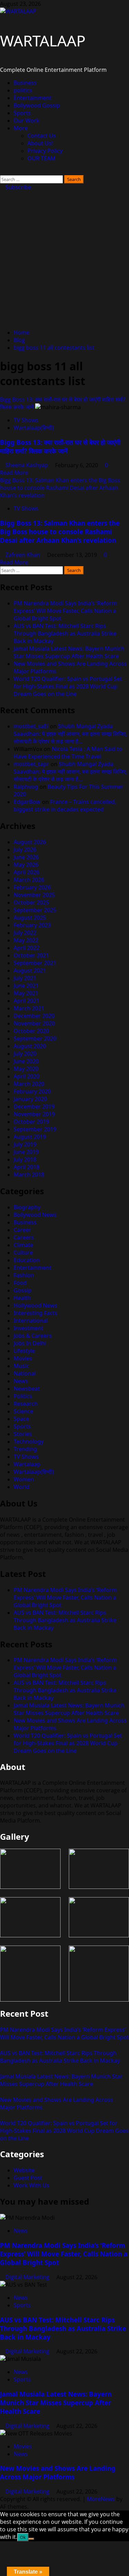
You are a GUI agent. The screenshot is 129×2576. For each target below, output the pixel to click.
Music (21, 1366)
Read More (14, 473)
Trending (25, 1449)
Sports (22, 113)
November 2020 (34, 1023)
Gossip (23, 1290)
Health (22, 1298)
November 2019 (34, 1114)
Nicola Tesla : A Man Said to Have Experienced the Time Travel (68, 753)
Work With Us (32, 2185)
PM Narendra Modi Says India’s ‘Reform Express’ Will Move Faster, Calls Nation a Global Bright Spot (65, 611)
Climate (24, 1245)
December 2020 (34, 1016)
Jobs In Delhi (30, 1343)
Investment (29, 1328)
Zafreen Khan (24, 555)
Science (24, 1411)
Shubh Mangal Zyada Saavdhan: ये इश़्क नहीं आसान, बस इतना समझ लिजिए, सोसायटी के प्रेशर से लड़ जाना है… (71, 734)
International (31, 1321)
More (21, 128)
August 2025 (30, 918)
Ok (23, 2537)
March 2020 (29, 1084)
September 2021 (35, 963)
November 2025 (34, 895)
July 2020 (25, 1054)
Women (24, 1479)
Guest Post (28, 2178)
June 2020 (26, 1061)
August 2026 (30, 842)
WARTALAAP (43, 41)
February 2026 (32, 887)
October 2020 (31, 1031)
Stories (23, 1434)
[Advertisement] (64, 259)
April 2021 (27, 1001)
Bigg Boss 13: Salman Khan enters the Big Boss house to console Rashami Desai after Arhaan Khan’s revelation (60, 488)
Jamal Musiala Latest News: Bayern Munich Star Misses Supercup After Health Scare (69, 652)
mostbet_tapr (31, 764)
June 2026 (26, 857)
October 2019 (31, 1122)
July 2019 (25, 1144)
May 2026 (26, 865)
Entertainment (33, 98)
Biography (27, 1207)
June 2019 (26, 1152)
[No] (31, 2539)
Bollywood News (35, 1215)
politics (23, 90)
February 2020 (32, 1091)
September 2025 (35, 910)
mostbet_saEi (31, 726)
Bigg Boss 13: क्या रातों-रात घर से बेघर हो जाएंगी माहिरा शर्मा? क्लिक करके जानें (60, 447)
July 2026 (25, 850)
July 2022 (25, 933)
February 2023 (32, 925)
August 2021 (30, 971)
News (21, 1381)
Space (21, 1419)
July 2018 (25, 1160)
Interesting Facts (36, 1313)
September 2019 (35, 1129)
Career (23, 1230)
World (22, 1487)
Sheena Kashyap (28, 465)
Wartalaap (27, 1464)
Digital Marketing (28, 2277)
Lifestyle (24, 1351)
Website (24, 2170)
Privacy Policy (45, 151)
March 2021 (29, 1008)
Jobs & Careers (33, 1336)
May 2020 (26, 1069)
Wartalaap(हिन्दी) (34, 428)
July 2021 (25, 978)
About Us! (40, 143)
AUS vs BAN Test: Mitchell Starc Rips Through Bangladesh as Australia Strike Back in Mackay (65, 634)
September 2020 (35, 1039)
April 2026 (27, 872)
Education (27, 1260)
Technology (29, 1442)
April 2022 (27, 948)
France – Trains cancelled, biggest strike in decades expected (65, 806)
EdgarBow (27, 802)
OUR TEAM (42, 158)
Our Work (27, 121)
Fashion (24, 1275)
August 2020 (30, 1046)
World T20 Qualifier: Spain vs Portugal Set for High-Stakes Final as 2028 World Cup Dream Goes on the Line (68, 686)
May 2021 (26, 993)
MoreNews (101, 2499)
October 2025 (31, 903)
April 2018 (27, 1167)
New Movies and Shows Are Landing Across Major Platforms (58, 2473)
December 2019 (34, 1107)
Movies (23, 1358)
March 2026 (29, 880)
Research (26, 1404)
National (25, 1374)
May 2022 (26, 940)
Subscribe (18, 187)
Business (25, 83)
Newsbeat (27, 1389)
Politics (23, 1396)
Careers (24, 1237)
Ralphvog (26, 787)
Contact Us (42, 136)
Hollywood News (36, 1306)
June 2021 (26, 986)
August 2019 (30, 1137)
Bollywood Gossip (37, 105)
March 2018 (29, 1175)
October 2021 (31, 955)
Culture (23, 1253)
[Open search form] (2, 171)
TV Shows (26, 420)
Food (20, 1283)
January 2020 (30, 1099)
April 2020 (27, 1076)
